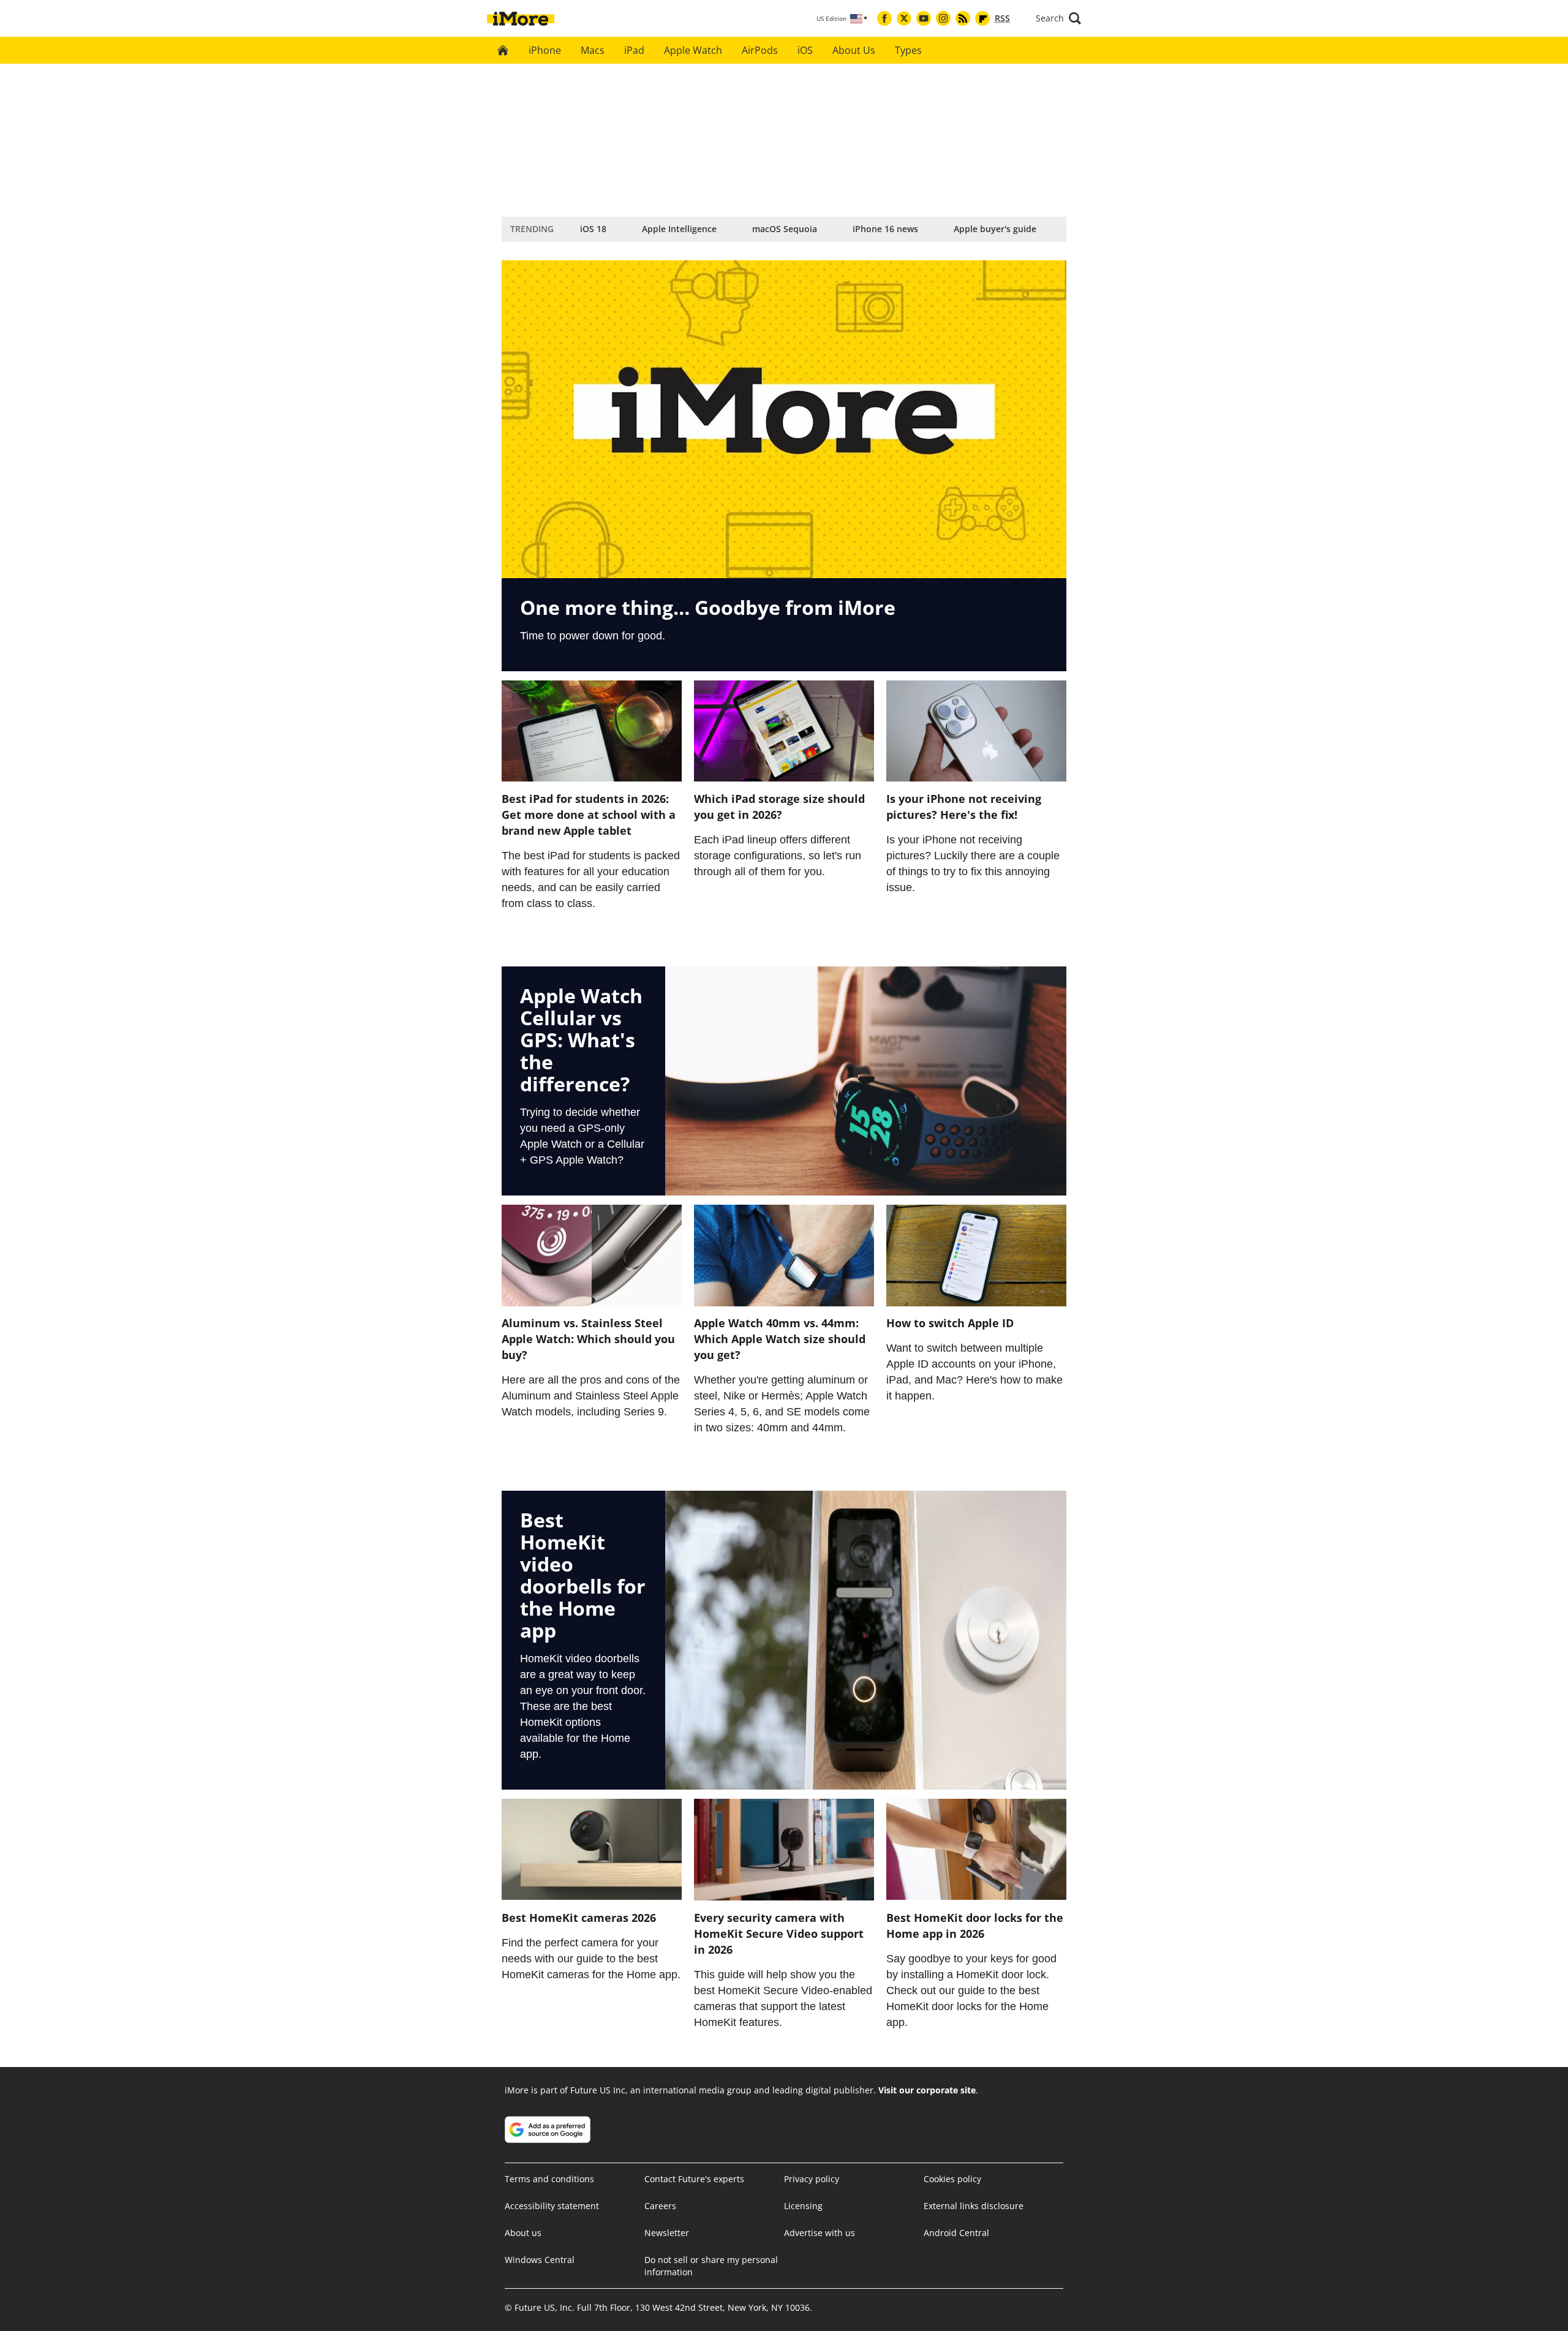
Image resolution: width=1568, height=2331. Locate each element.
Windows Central (540, 2260)
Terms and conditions (549, 2179)
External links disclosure (974, 2206)
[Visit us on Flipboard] (982, 18)
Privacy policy (812, 2179)
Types (908, 50)
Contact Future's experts (694, 2179)
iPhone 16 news (885, 229)
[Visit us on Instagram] (943, 18)
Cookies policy (952, 2179)
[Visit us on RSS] (963, 18)
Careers (660, 2206)
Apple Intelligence (679, 229)
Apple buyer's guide (995, 229)
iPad (634, 50)
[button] (1058, 18)
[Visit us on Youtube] (924, 18)
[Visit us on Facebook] (884, 18)
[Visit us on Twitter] (904, 18)
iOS (805, 50)
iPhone (545, 50)
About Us (854, 50)
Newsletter (667, 2233)
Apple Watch (693, 50)
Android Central (956, 2233)
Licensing (803, 2206)
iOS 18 (593, 229)
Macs (593, 50)
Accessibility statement (552, 2206)
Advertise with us (820, 2233)
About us (523, 2233)
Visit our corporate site (927, 2090)
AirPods (760, 50)
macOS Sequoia (785, 229)
